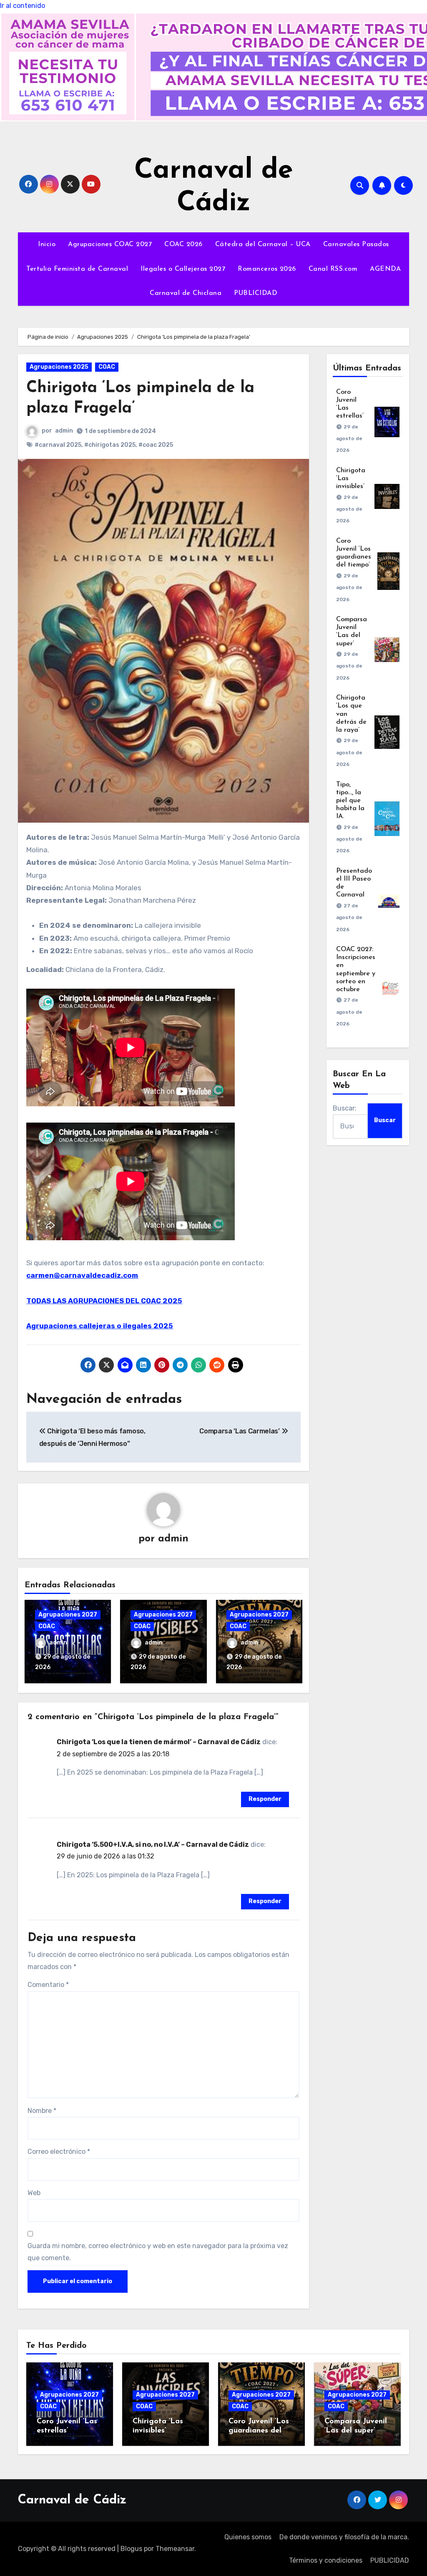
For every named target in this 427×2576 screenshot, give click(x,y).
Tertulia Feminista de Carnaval (77, 269)
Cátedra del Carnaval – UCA (263, 244)
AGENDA (385, 269)
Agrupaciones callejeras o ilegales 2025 (100, 1326)
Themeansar (175, 2549)
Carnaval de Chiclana (186, 293)
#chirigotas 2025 (110, 445)
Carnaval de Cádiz (72, 2500)
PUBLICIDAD (256, 293)
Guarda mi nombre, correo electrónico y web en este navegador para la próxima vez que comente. (158, 2252)
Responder (265, 1799)
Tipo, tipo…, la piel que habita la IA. (350, 801)
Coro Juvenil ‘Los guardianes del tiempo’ (259, 2431)
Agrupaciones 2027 (68, 1615)
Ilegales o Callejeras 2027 (183, 269)
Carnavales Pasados (356, 244)
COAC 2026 (183, 244)
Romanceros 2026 (267, 269)
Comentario (48, 1985)
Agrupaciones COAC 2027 (110, 244)
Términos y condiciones (326, 2560)
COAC (107, 367)
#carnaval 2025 (58, 445)
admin (64, 431)
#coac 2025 (156, 445)
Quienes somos (248, 2537)
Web (34, 2193)
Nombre (42, 2111)
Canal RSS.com (333, 269)
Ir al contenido (23, 6)
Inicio (47, 244)
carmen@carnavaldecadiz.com (82, 1275)
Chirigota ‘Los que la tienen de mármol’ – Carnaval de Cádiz (159, 1742)
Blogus (131, 2549)
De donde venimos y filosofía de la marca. (344, 2537)
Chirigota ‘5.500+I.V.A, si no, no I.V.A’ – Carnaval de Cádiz (153, 1844)
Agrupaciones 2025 (59, 367)
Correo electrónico (59, 2152)
